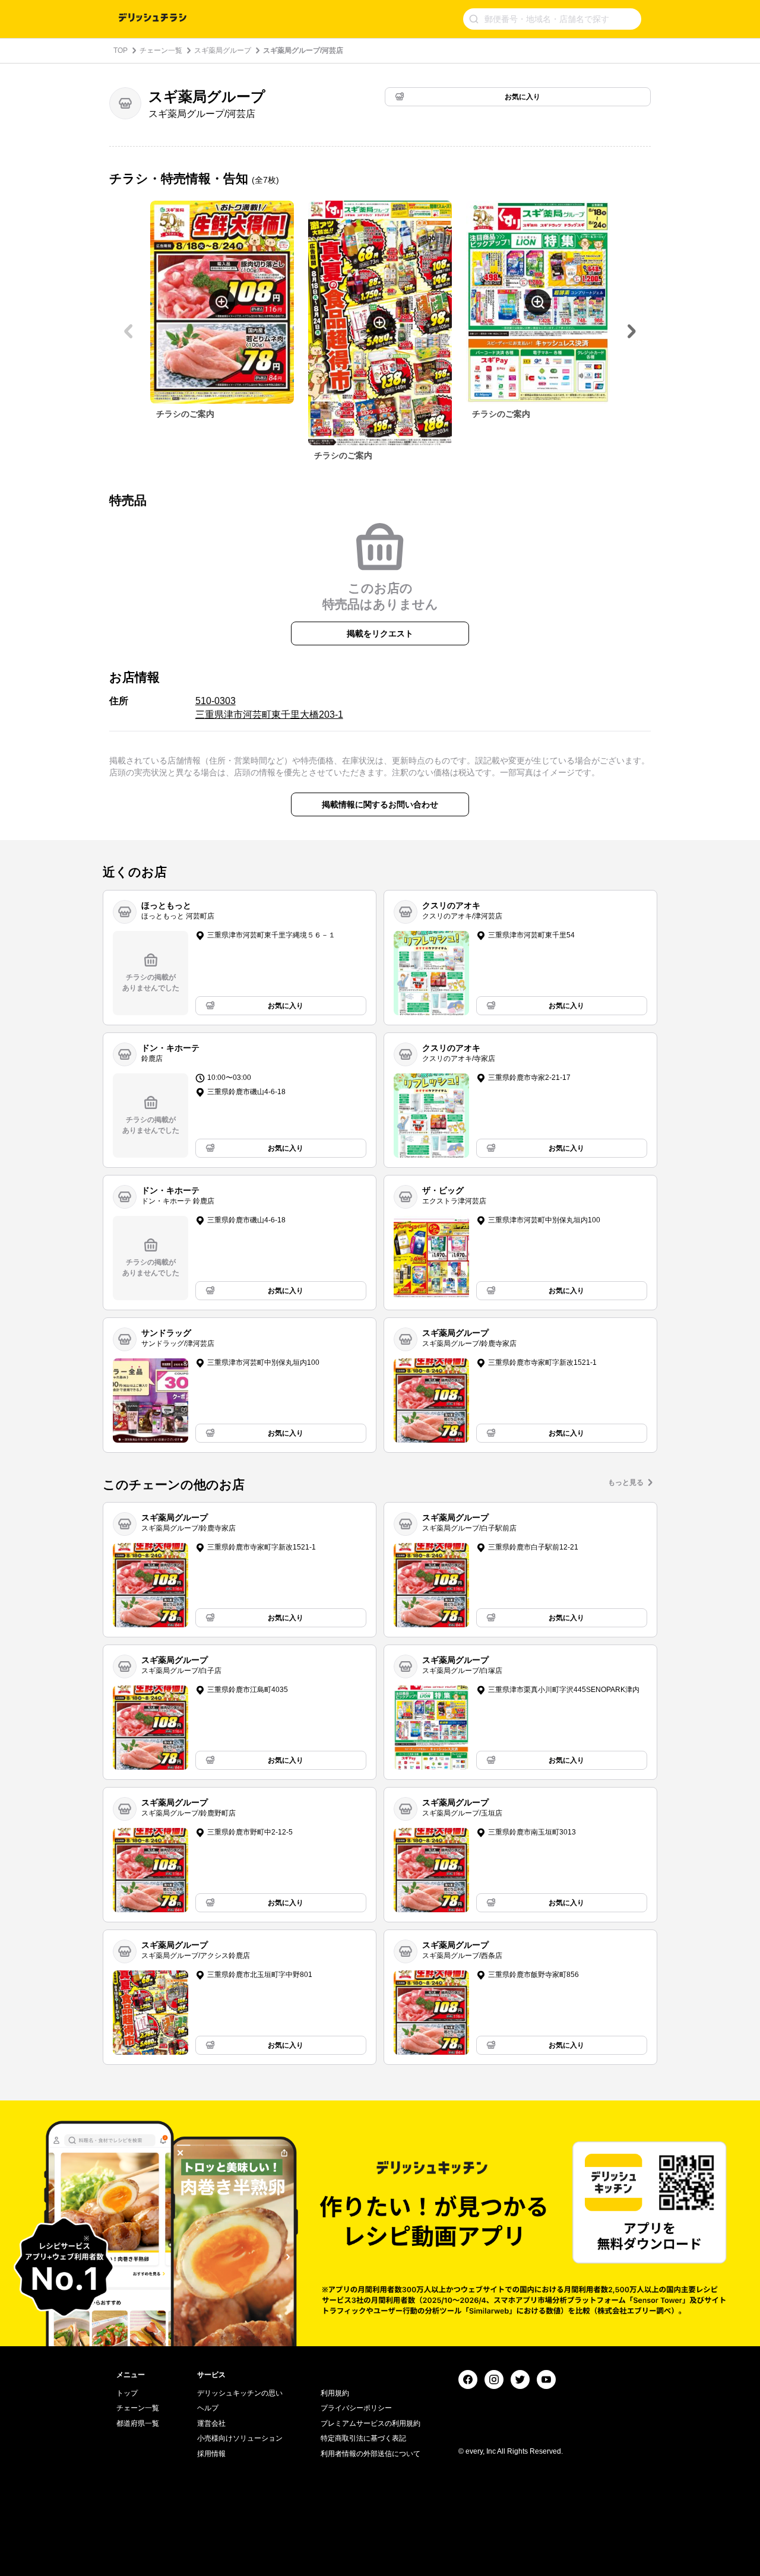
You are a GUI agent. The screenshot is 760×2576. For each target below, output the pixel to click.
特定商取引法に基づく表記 (363, 2438)
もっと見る (626, 1482)
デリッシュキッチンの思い (240, 2393)
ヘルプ (208, 2408)
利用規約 (335, 2393)
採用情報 (211, 2454)
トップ (127, 2393)
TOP (121, 50)
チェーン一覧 (161, 50)
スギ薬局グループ (223, 50)
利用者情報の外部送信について (370, 2454)
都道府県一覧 (138, 2423)
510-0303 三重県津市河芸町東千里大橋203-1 (269, 707)
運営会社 (211, 2423)
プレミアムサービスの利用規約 (370, 2423)
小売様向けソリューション (240, 2438)
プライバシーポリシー (356, 2408)
